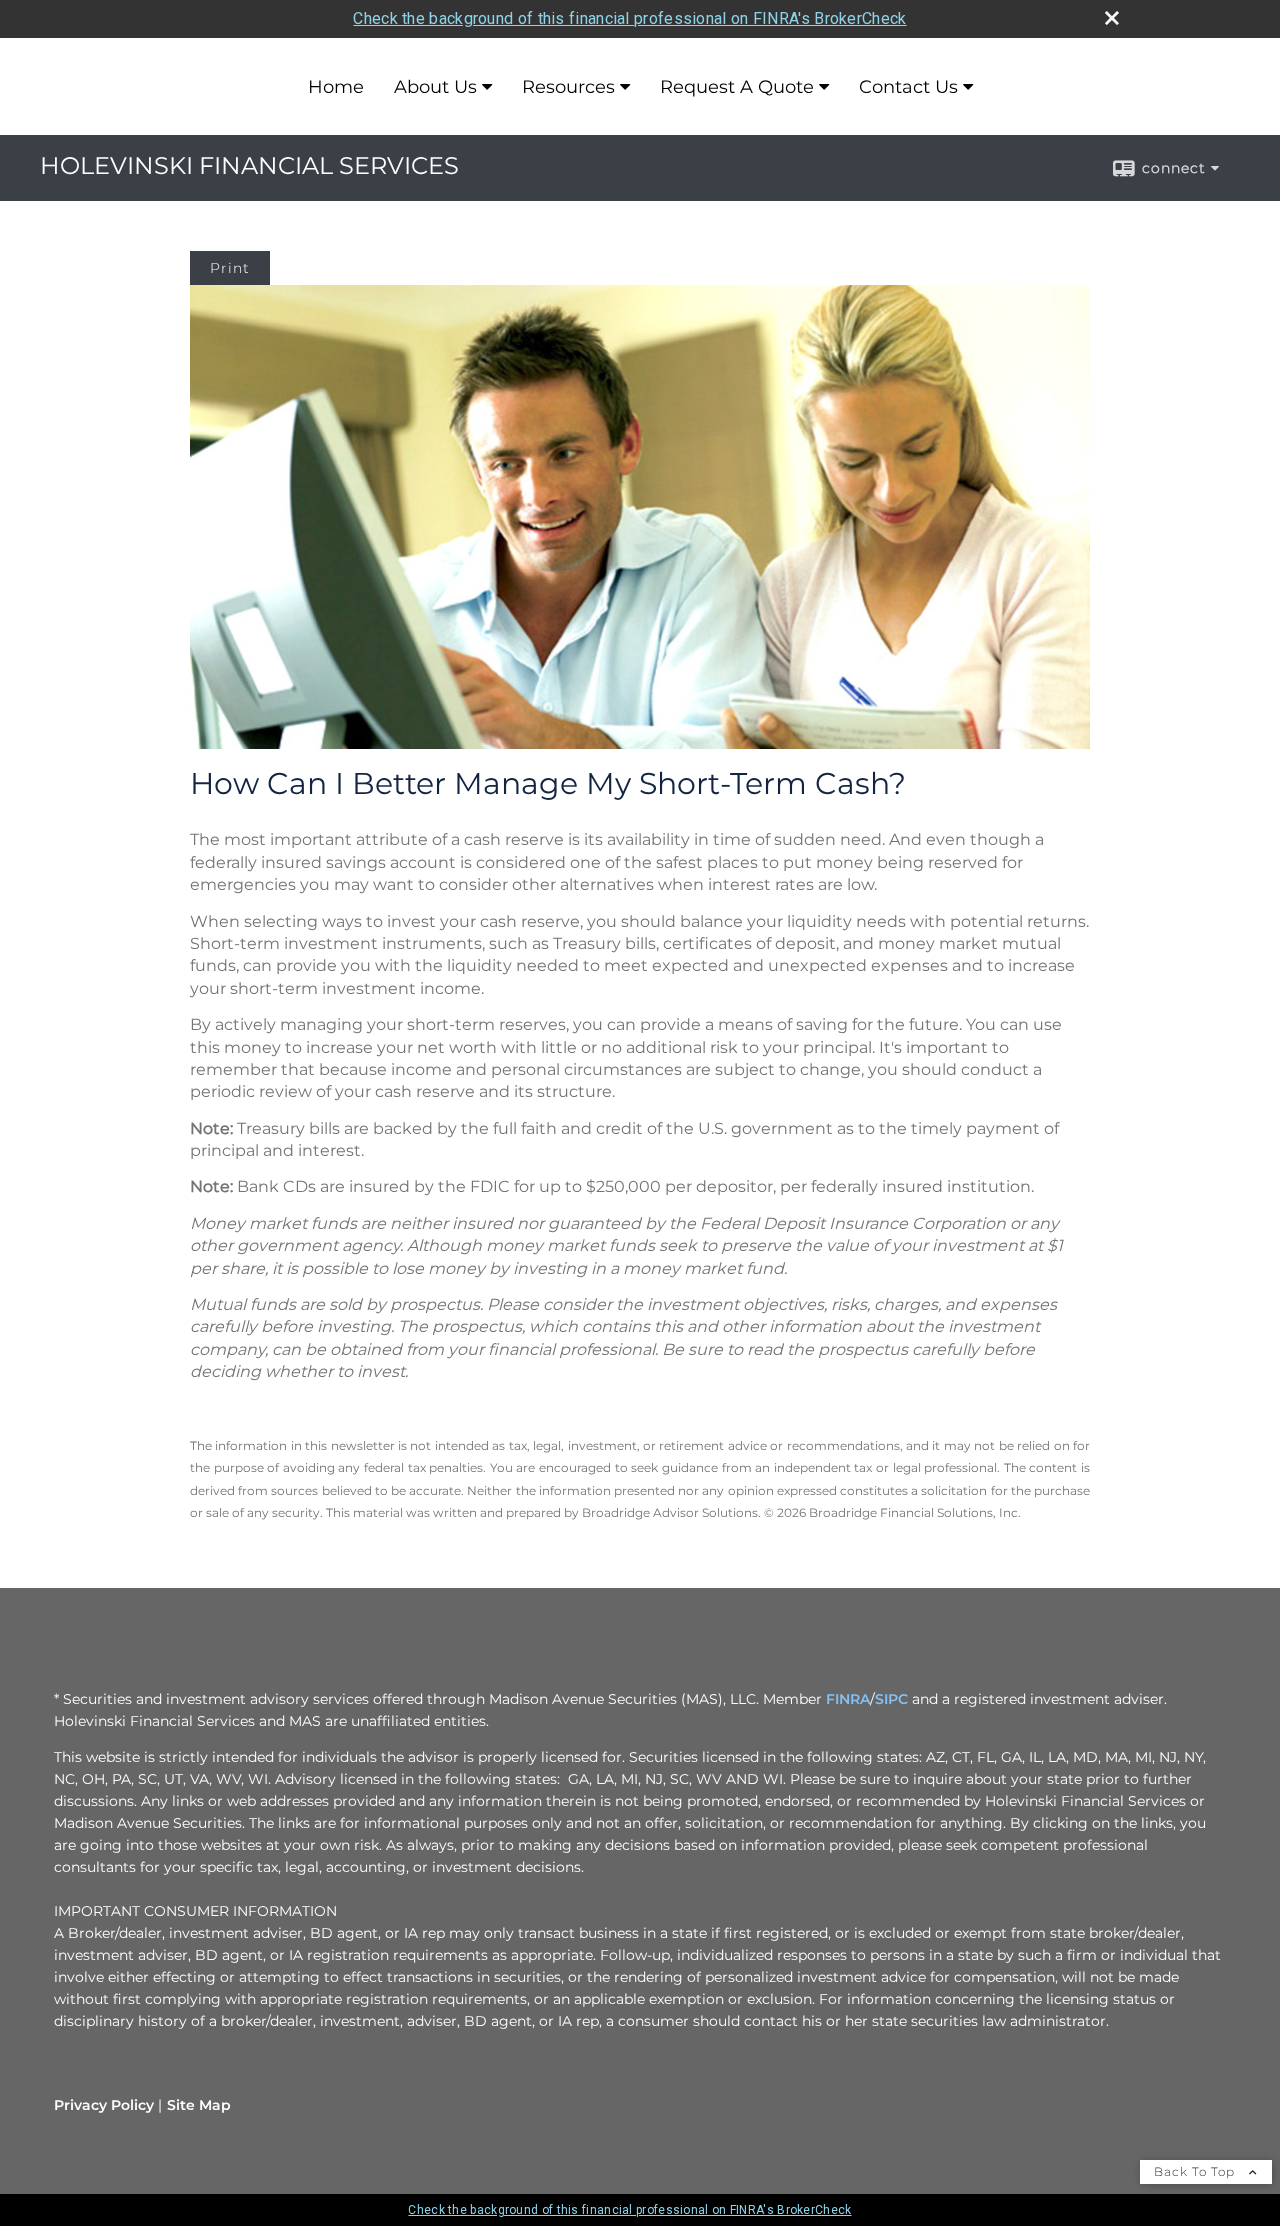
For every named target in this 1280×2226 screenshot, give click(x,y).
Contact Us (908, 87)
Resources (568, 87)
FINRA (848, 1699)
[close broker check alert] (1112, 18)
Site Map (199, 2105)
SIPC (891, 1699)
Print (230, 268)
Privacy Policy (104, 2105)
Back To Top (1196, 2171)
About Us (435, 87)
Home (336, 87)
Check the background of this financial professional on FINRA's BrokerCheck (629, 18)
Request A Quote (737, 87)
